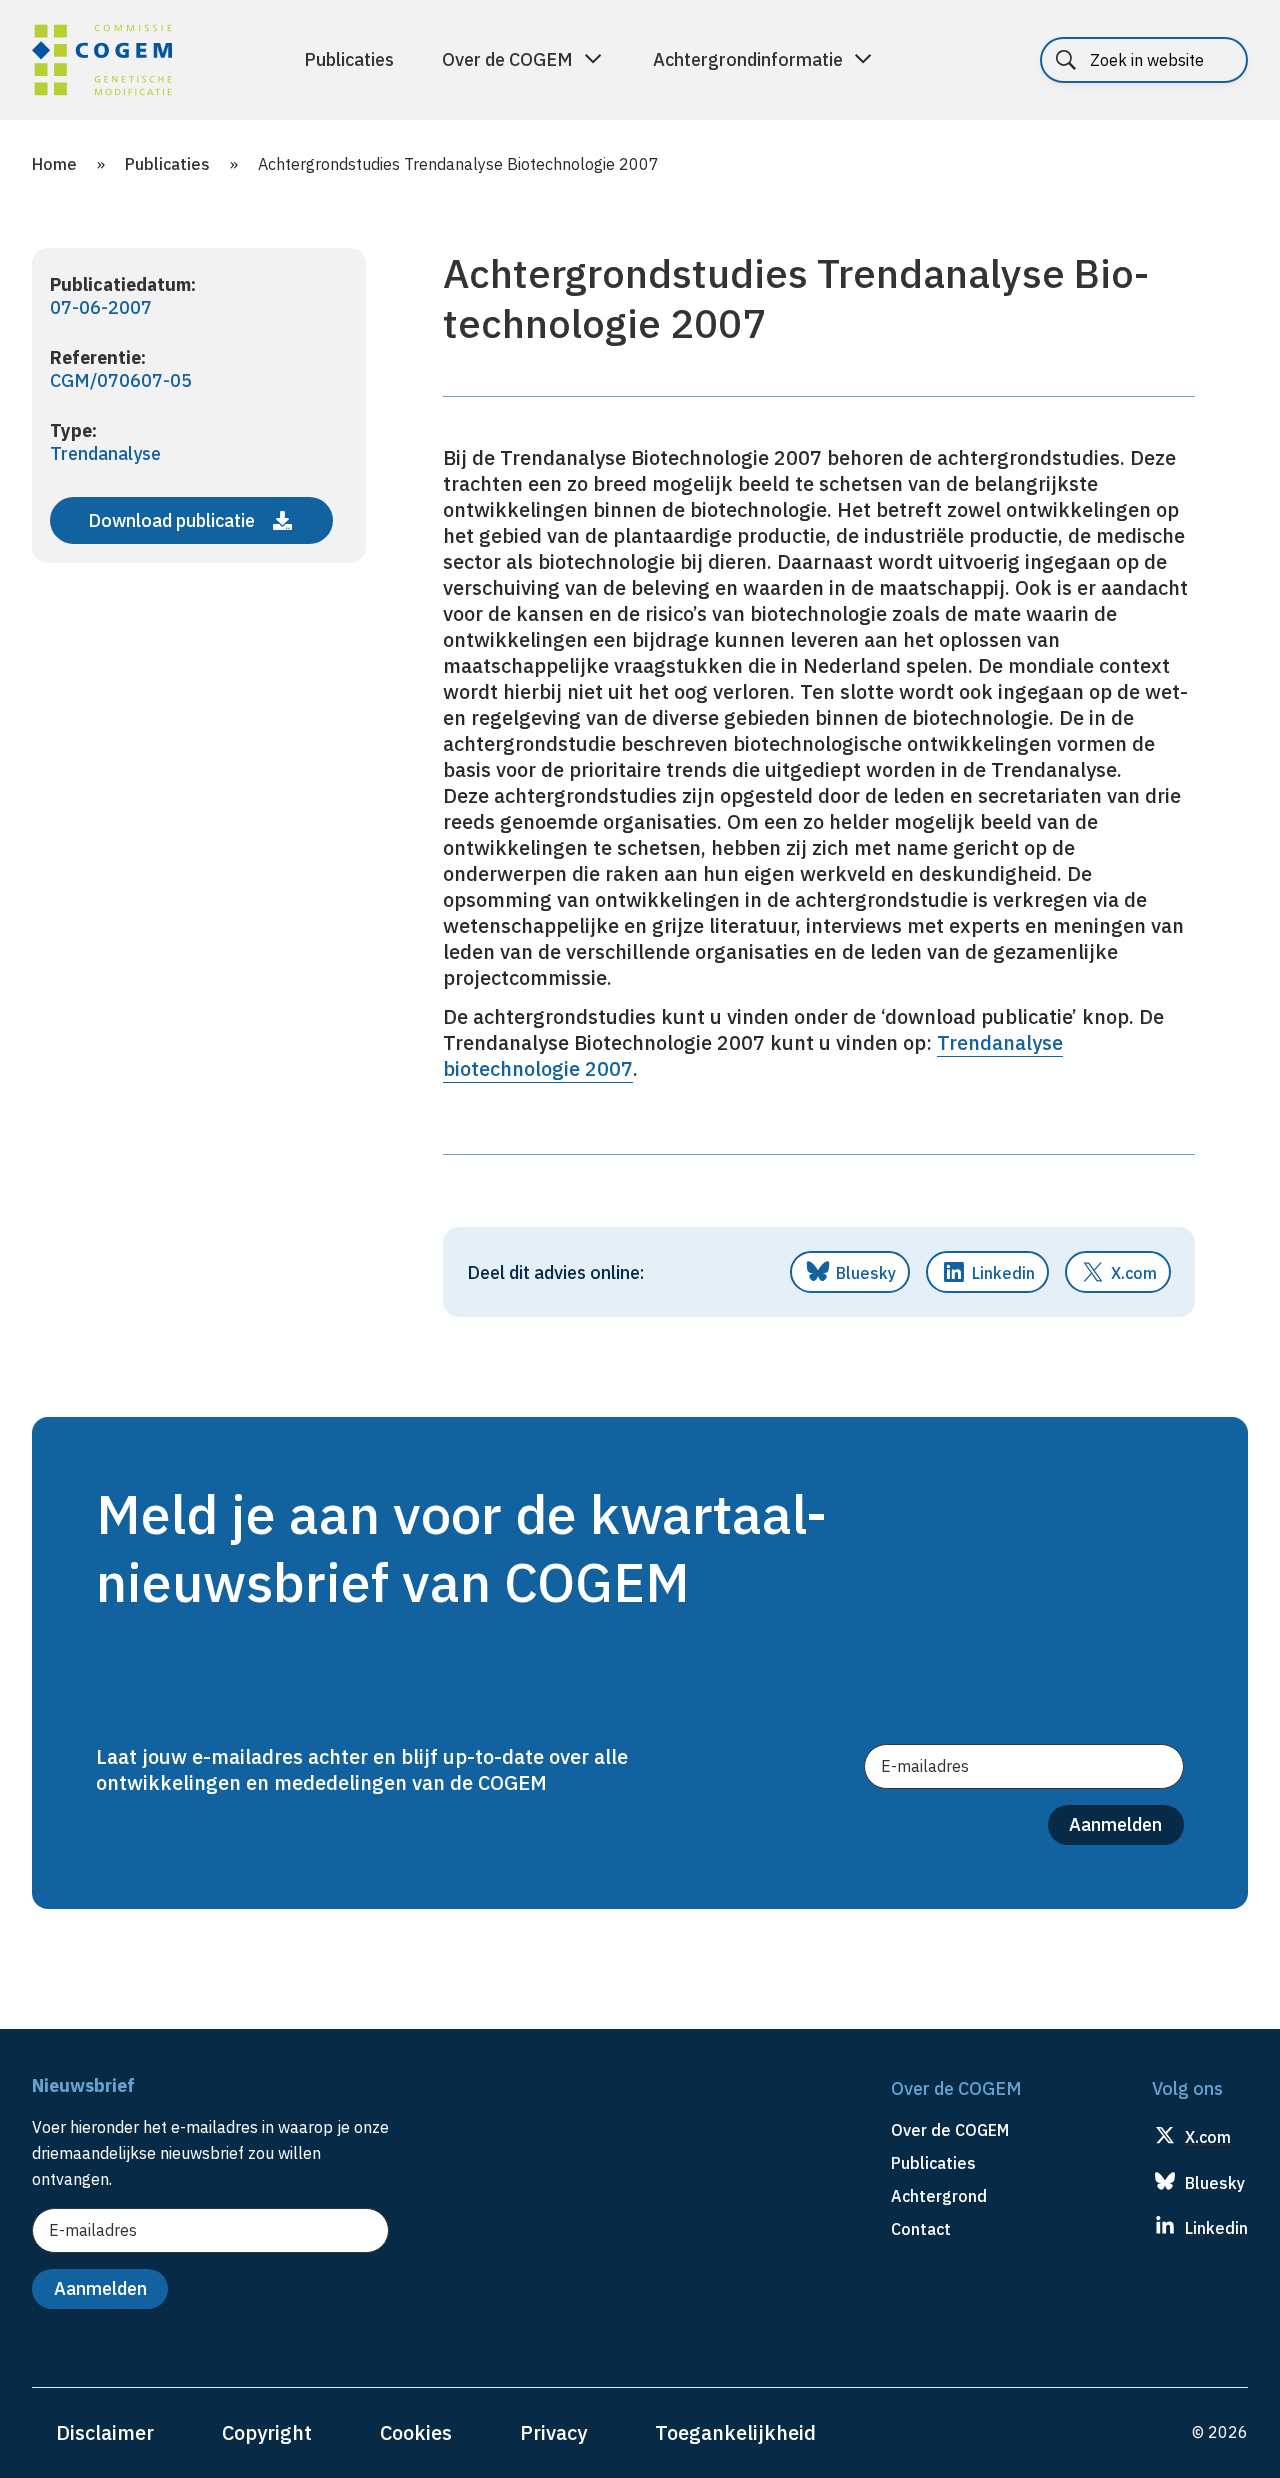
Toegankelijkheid (735, 2432)
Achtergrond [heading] (939, 2196)
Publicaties (349, 59)
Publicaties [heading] (933, 2163)
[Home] (102, 63)
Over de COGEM (507, 59)
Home (54, 164)
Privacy (553, 2432)
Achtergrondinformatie (748, 59)
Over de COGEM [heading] (950, 2130)
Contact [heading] (921, 2229)
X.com (1134, 1273)
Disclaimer (105, 2432)
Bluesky (866, 1273)
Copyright (267, 2432)
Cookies (416, 2432)
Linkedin (1003, 1273)
